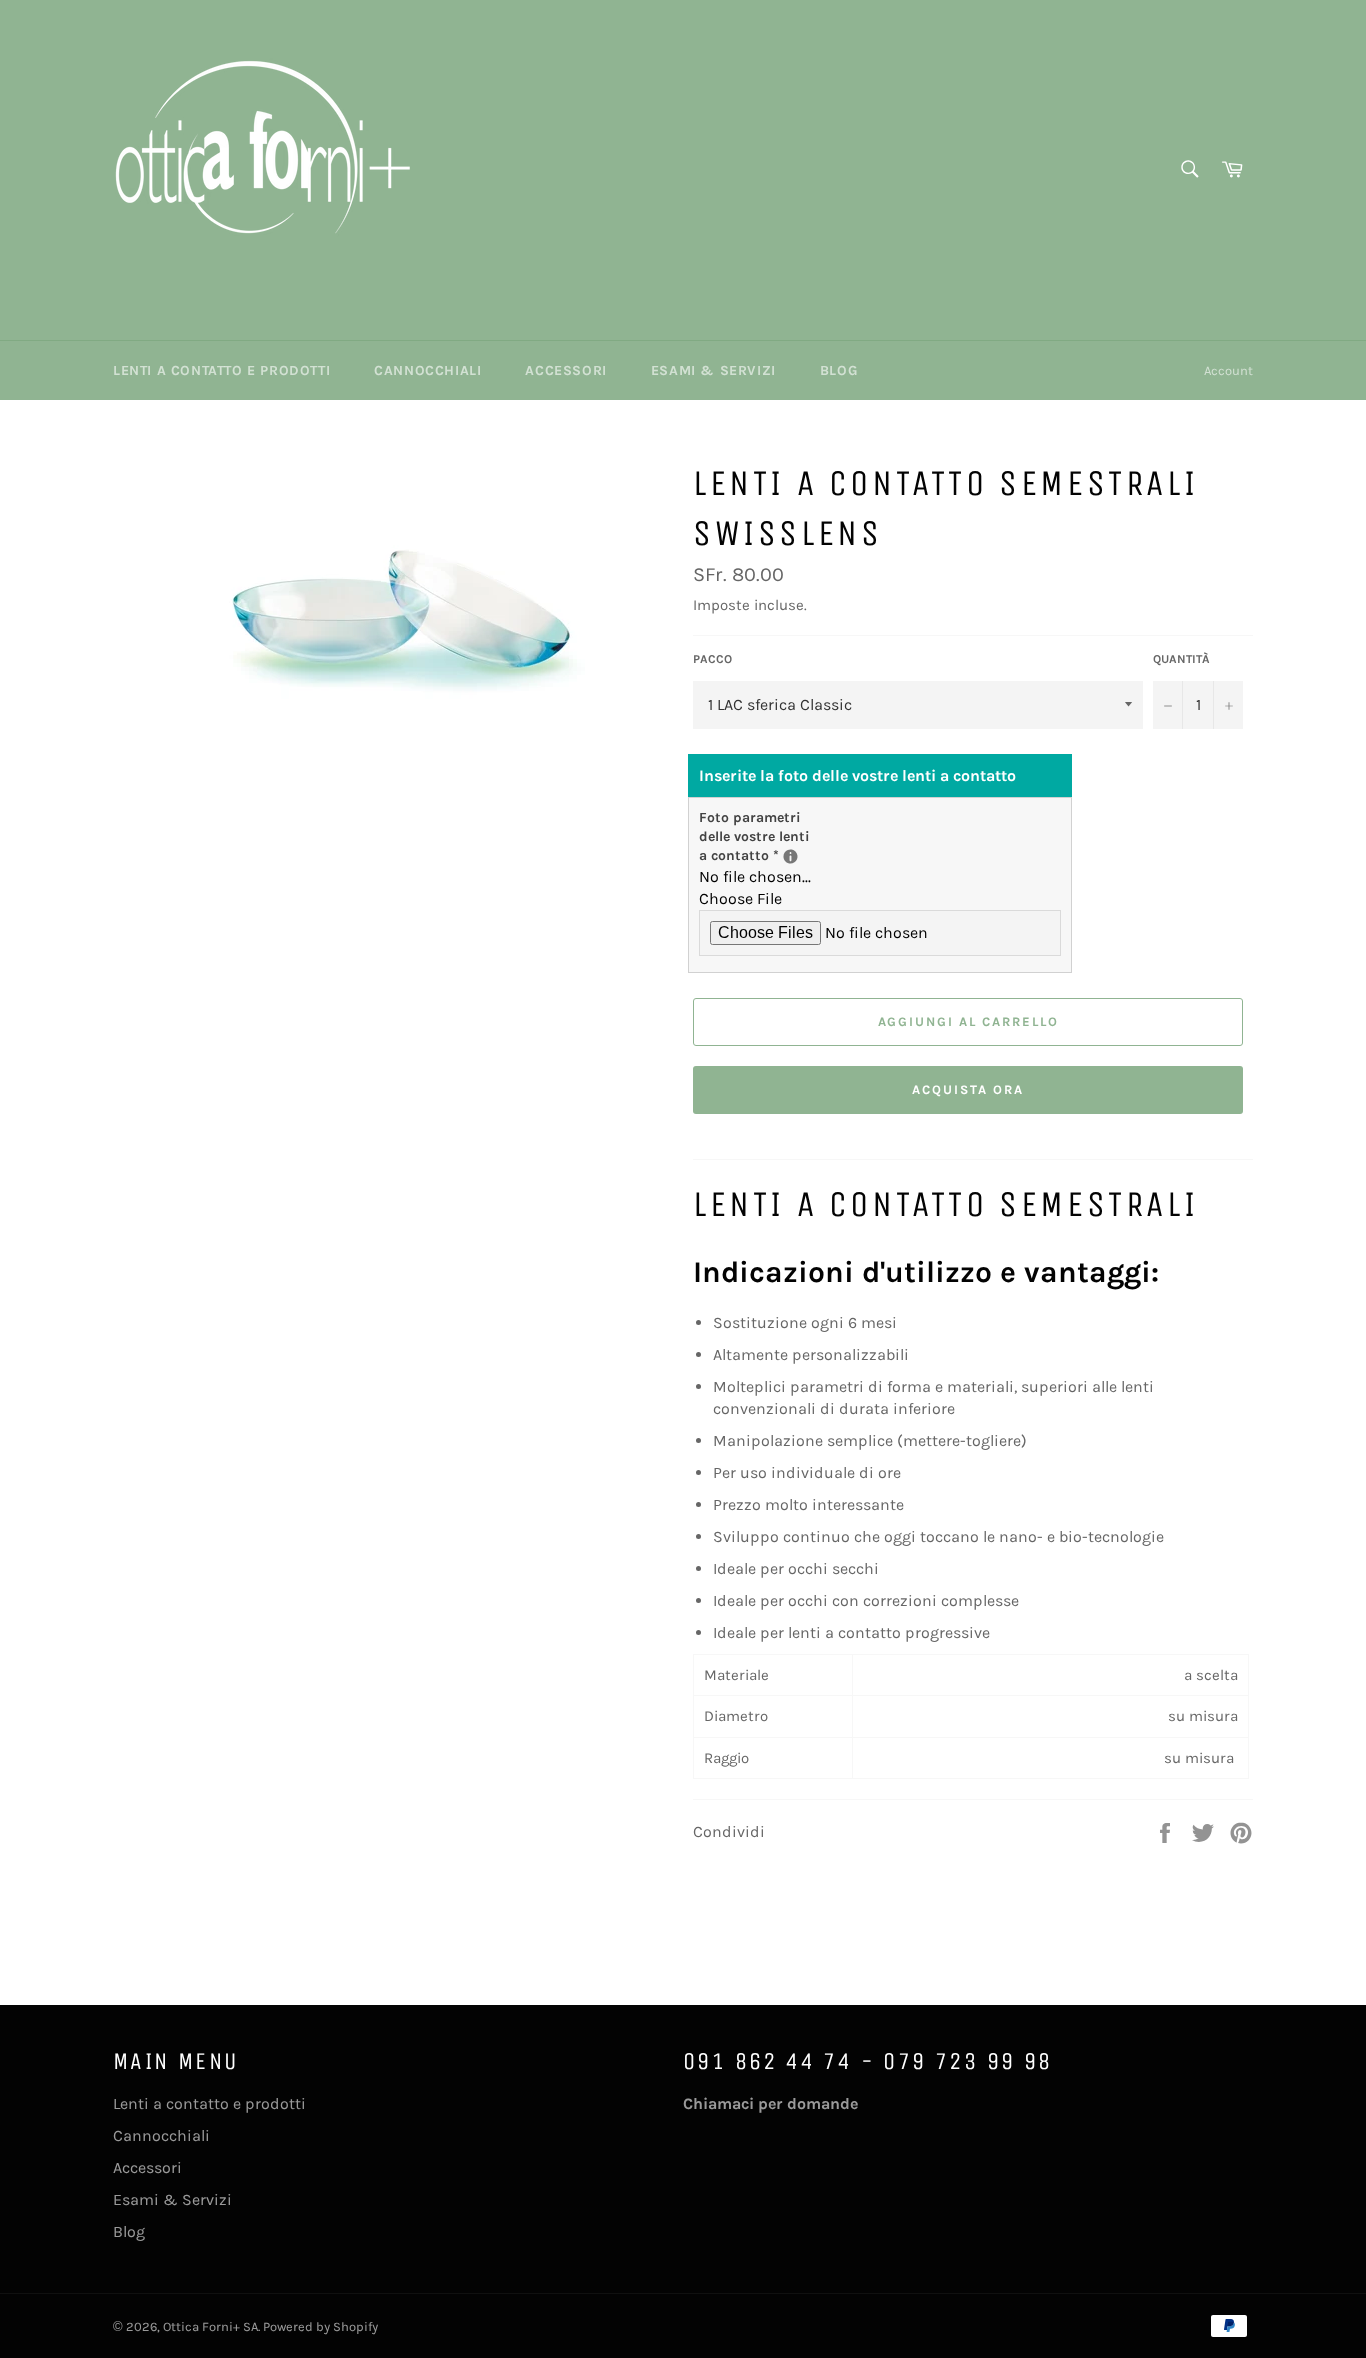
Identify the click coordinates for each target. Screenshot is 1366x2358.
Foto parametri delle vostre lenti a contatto (764, 837)
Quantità (1181, 659)
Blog (838, 370)
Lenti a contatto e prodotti (221, 370)
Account (1228, 370)
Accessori (565, 370)
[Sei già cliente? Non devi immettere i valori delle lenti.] (790, 856)
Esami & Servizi (713, 370)
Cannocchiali (427, 370)
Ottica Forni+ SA (210, 2326)
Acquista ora (967, 1089)
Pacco (712, 659)
